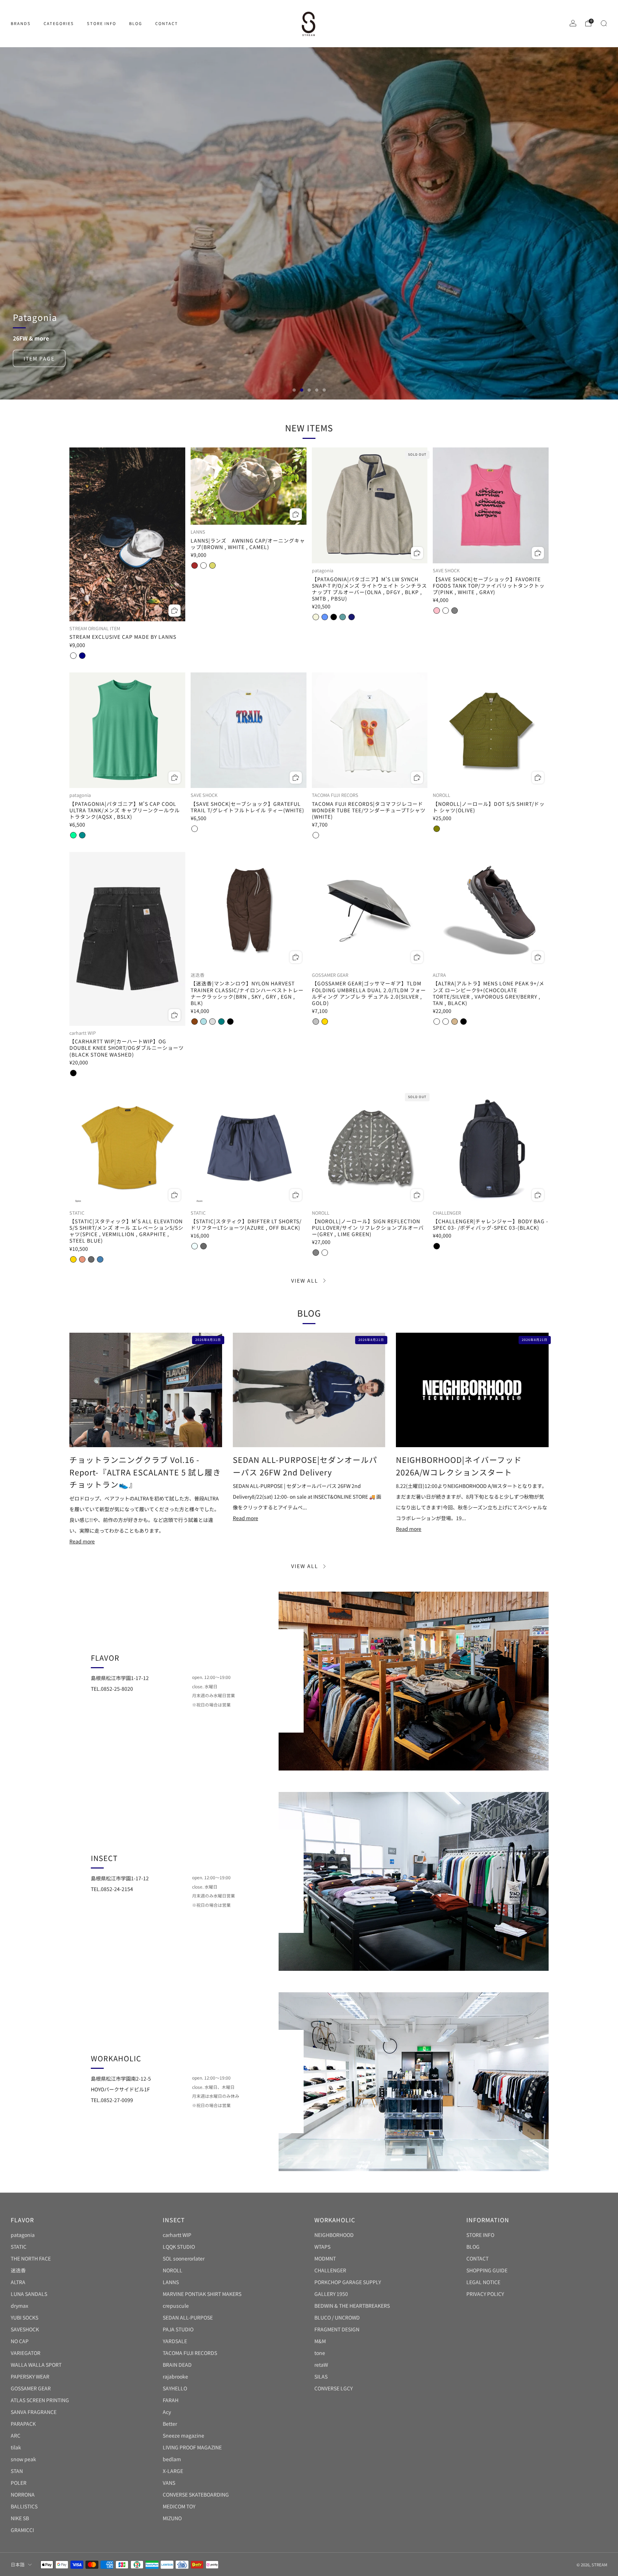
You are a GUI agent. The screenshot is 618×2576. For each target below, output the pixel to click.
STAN (17, 2471)
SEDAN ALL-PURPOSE (188, 2317)
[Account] (573, 23)
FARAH (171, 2400)
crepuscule (176, 2306)
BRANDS (21, 23)
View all (305, 1280)
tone (320, 2353)
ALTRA (18, 2282)
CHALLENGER (330, 2270)
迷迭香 (18, 2270)
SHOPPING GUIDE (487, 2270)
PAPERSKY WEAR (30, 2376)
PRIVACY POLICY (485, 2294)
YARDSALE (175, 2341)
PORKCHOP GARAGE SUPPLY (348, 2282)
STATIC (19, 2247)
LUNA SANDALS (29, 2294)
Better (170, 2424)
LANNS (171, 2282)
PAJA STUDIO (178, 2329)
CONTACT (167, 23)
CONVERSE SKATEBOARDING (196, 2494)
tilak (16, 2447)
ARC (16, 2435)
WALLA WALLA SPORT (36, 2365)
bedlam (172, 2459)
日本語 (18, 2564)
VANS (169, 2483)
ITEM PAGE (39, 242)
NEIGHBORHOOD (334, 2235)
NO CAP (20, 2341)
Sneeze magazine (183, 2435)
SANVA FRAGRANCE (34, 2412)
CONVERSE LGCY (333, 2388)
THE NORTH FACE (31, 2258)
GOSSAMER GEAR (31, 2388)
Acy (167, 2412)
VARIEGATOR (26, 2353)
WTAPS (322, 2247)
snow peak (23, 2459)
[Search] (604, 23)
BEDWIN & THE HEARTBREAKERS (352, 2306)
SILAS (321, 2376)
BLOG (136, 23)
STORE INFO (102, 23)
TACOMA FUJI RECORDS (190, 2353)
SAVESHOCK (25, 2329)
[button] (294, 390)
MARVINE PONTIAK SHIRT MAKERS (202, 2294)
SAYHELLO (175, 2388)
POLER (19, 2483)
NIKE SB (20, 2518)
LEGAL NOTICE (483, 2282)
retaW (321, 2365)
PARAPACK (23, 2424)
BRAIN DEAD (177, 2365)
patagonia (23, 2235)
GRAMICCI (22, 2530)
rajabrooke (175, 2376)
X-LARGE (173, 2471)
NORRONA (23, 2494)
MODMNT (325, 2258)
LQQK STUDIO (179, 2247)
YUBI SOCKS (24, 2317)
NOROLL (173, 2270)
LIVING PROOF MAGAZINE (192, 2447)
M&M (320, 2341)
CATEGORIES (59, 23)
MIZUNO (172, 2518)
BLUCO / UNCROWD (337, 2317)
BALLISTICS (24, 2506)
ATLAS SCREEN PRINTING (40, 2400)
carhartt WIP (177, 2235)
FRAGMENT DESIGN (337, 2329)
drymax (19, 2306)
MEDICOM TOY (179, 2506)
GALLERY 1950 (331, 2294)
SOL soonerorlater (184, 2258)
